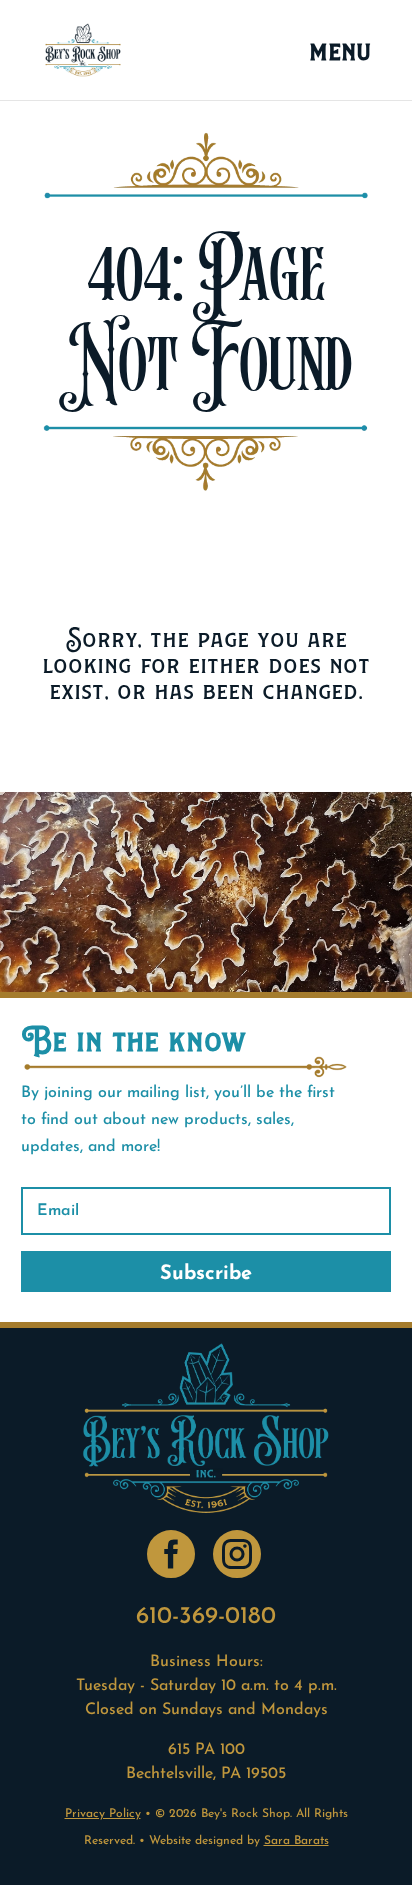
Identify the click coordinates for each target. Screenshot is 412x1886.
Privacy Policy (103, 1814)
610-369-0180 (206, 1617)
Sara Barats (296, 1841)
